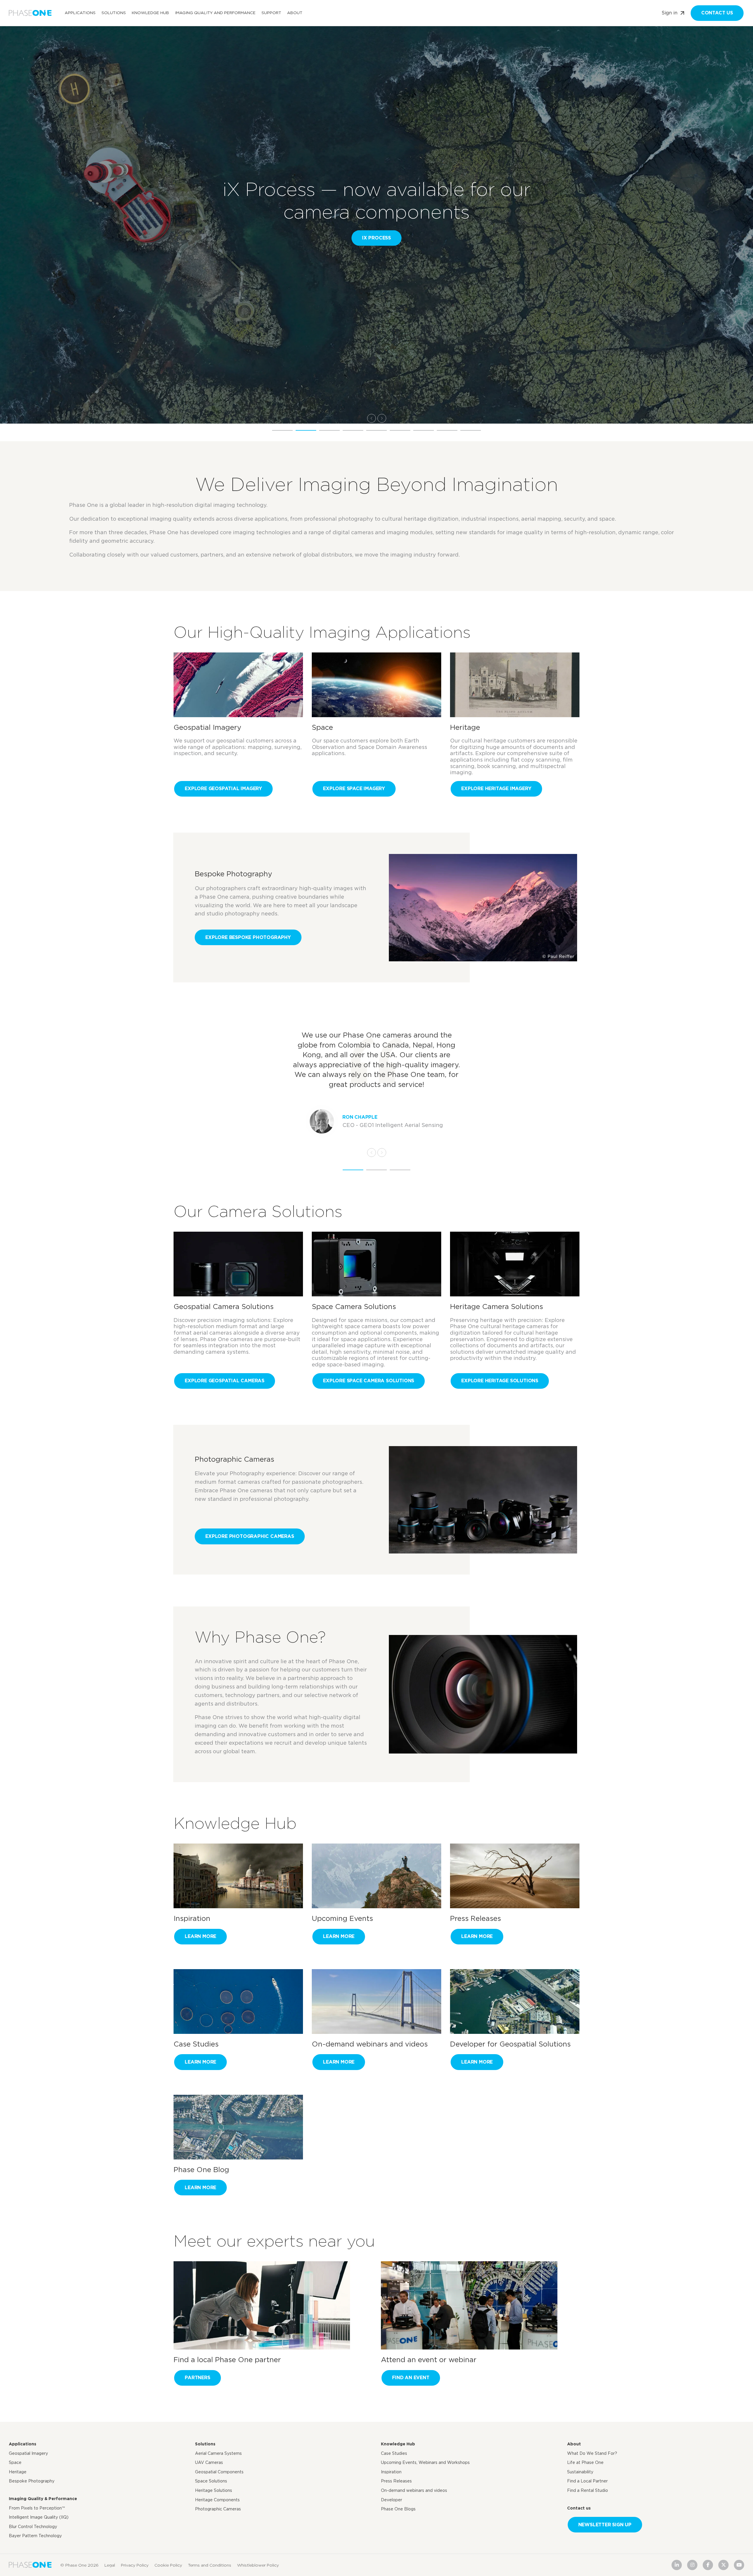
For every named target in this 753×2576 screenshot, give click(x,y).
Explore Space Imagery (354, 789)
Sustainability (580, 2472)
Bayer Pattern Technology (35, 2536)
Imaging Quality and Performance (215, 13)
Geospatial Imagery (28, 2453)
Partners (197, 2378)
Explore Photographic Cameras (250, 1536)
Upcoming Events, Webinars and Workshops (425, 2462)
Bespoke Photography (32, 2481)
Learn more (200, 1936)
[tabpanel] (376, 212)
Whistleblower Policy (258, 2565)
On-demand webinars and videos (414, 2490)
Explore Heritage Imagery (496, 789)
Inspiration (391, 2472)
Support (271, 13)
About (295, 13)
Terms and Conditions (210, 2565)
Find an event (411, 2378)
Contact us (717, 13)
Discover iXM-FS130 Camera (117, 238)
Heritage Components (217, 2500)
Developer (392, 2500)
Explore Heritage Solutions (500, 1381)
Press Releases (396, 2481)
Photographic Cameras (218, 2509)
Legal (110, 2565)
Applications (80, 13)
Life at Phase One (585, 2462)
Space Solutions (211, 2481)
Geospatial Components (219, 2472)
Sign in (669, 13)
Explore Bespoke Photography (248, 937)
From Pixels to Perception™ (37, 2508)
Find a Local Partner (587, 2481)
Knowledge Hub (150, 13)
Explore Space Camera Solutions (369, 1381)
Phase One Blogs (398, 2509)
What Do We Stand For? (592, 2453)
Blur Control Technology (33, 2527)
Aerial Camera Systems (218, 2453)
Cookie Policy (168, 2565)
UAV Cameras (209, 2462)
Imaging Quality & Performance (43, 2499)
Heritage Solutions (214, 2490)
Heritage (18, 2472)
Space (15, 2462)
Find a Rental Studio (588, 2490)
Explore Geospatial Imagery (223, 789)
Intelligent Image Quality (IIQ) (39, 2517)
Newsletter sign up (605, 2525)
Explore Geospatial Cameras (225, 1381)
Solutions (114, 13)
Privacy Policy (135, 2565)
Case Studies (394, 2453)
